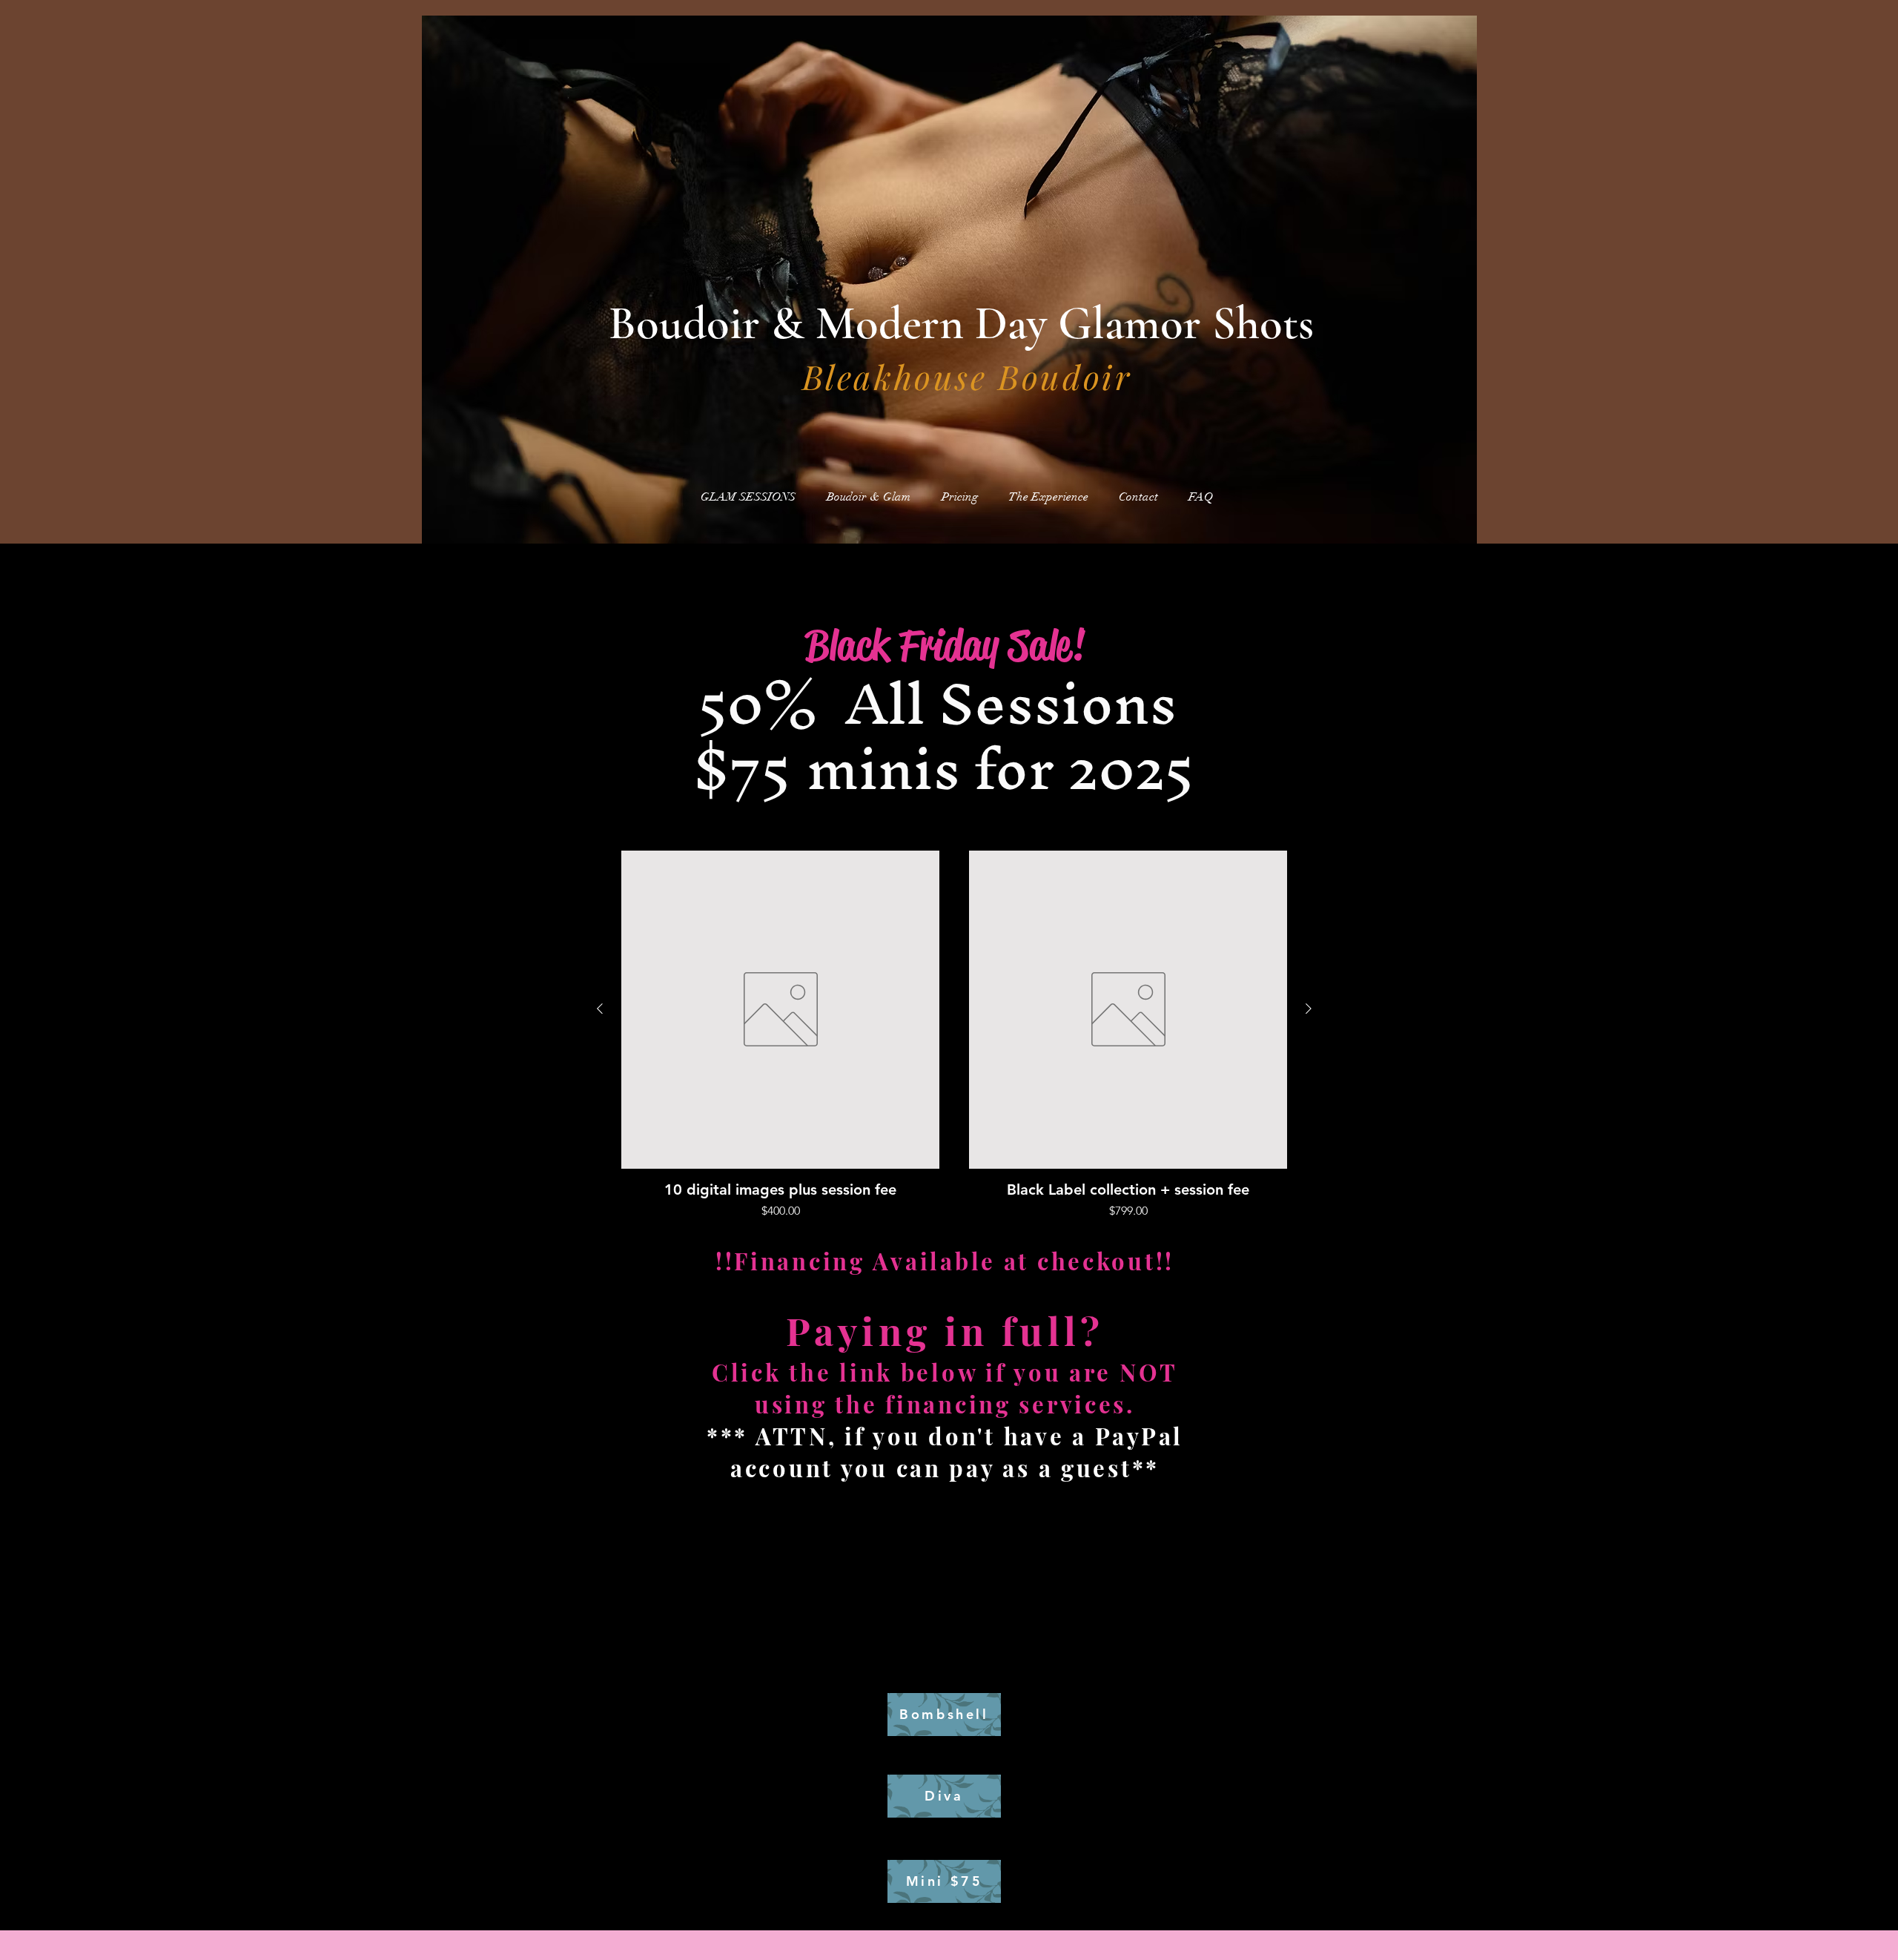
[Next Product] (1309, 1009)
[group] (954, 1035)
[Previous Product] (600, 1009)
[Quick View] (780, 1010)
